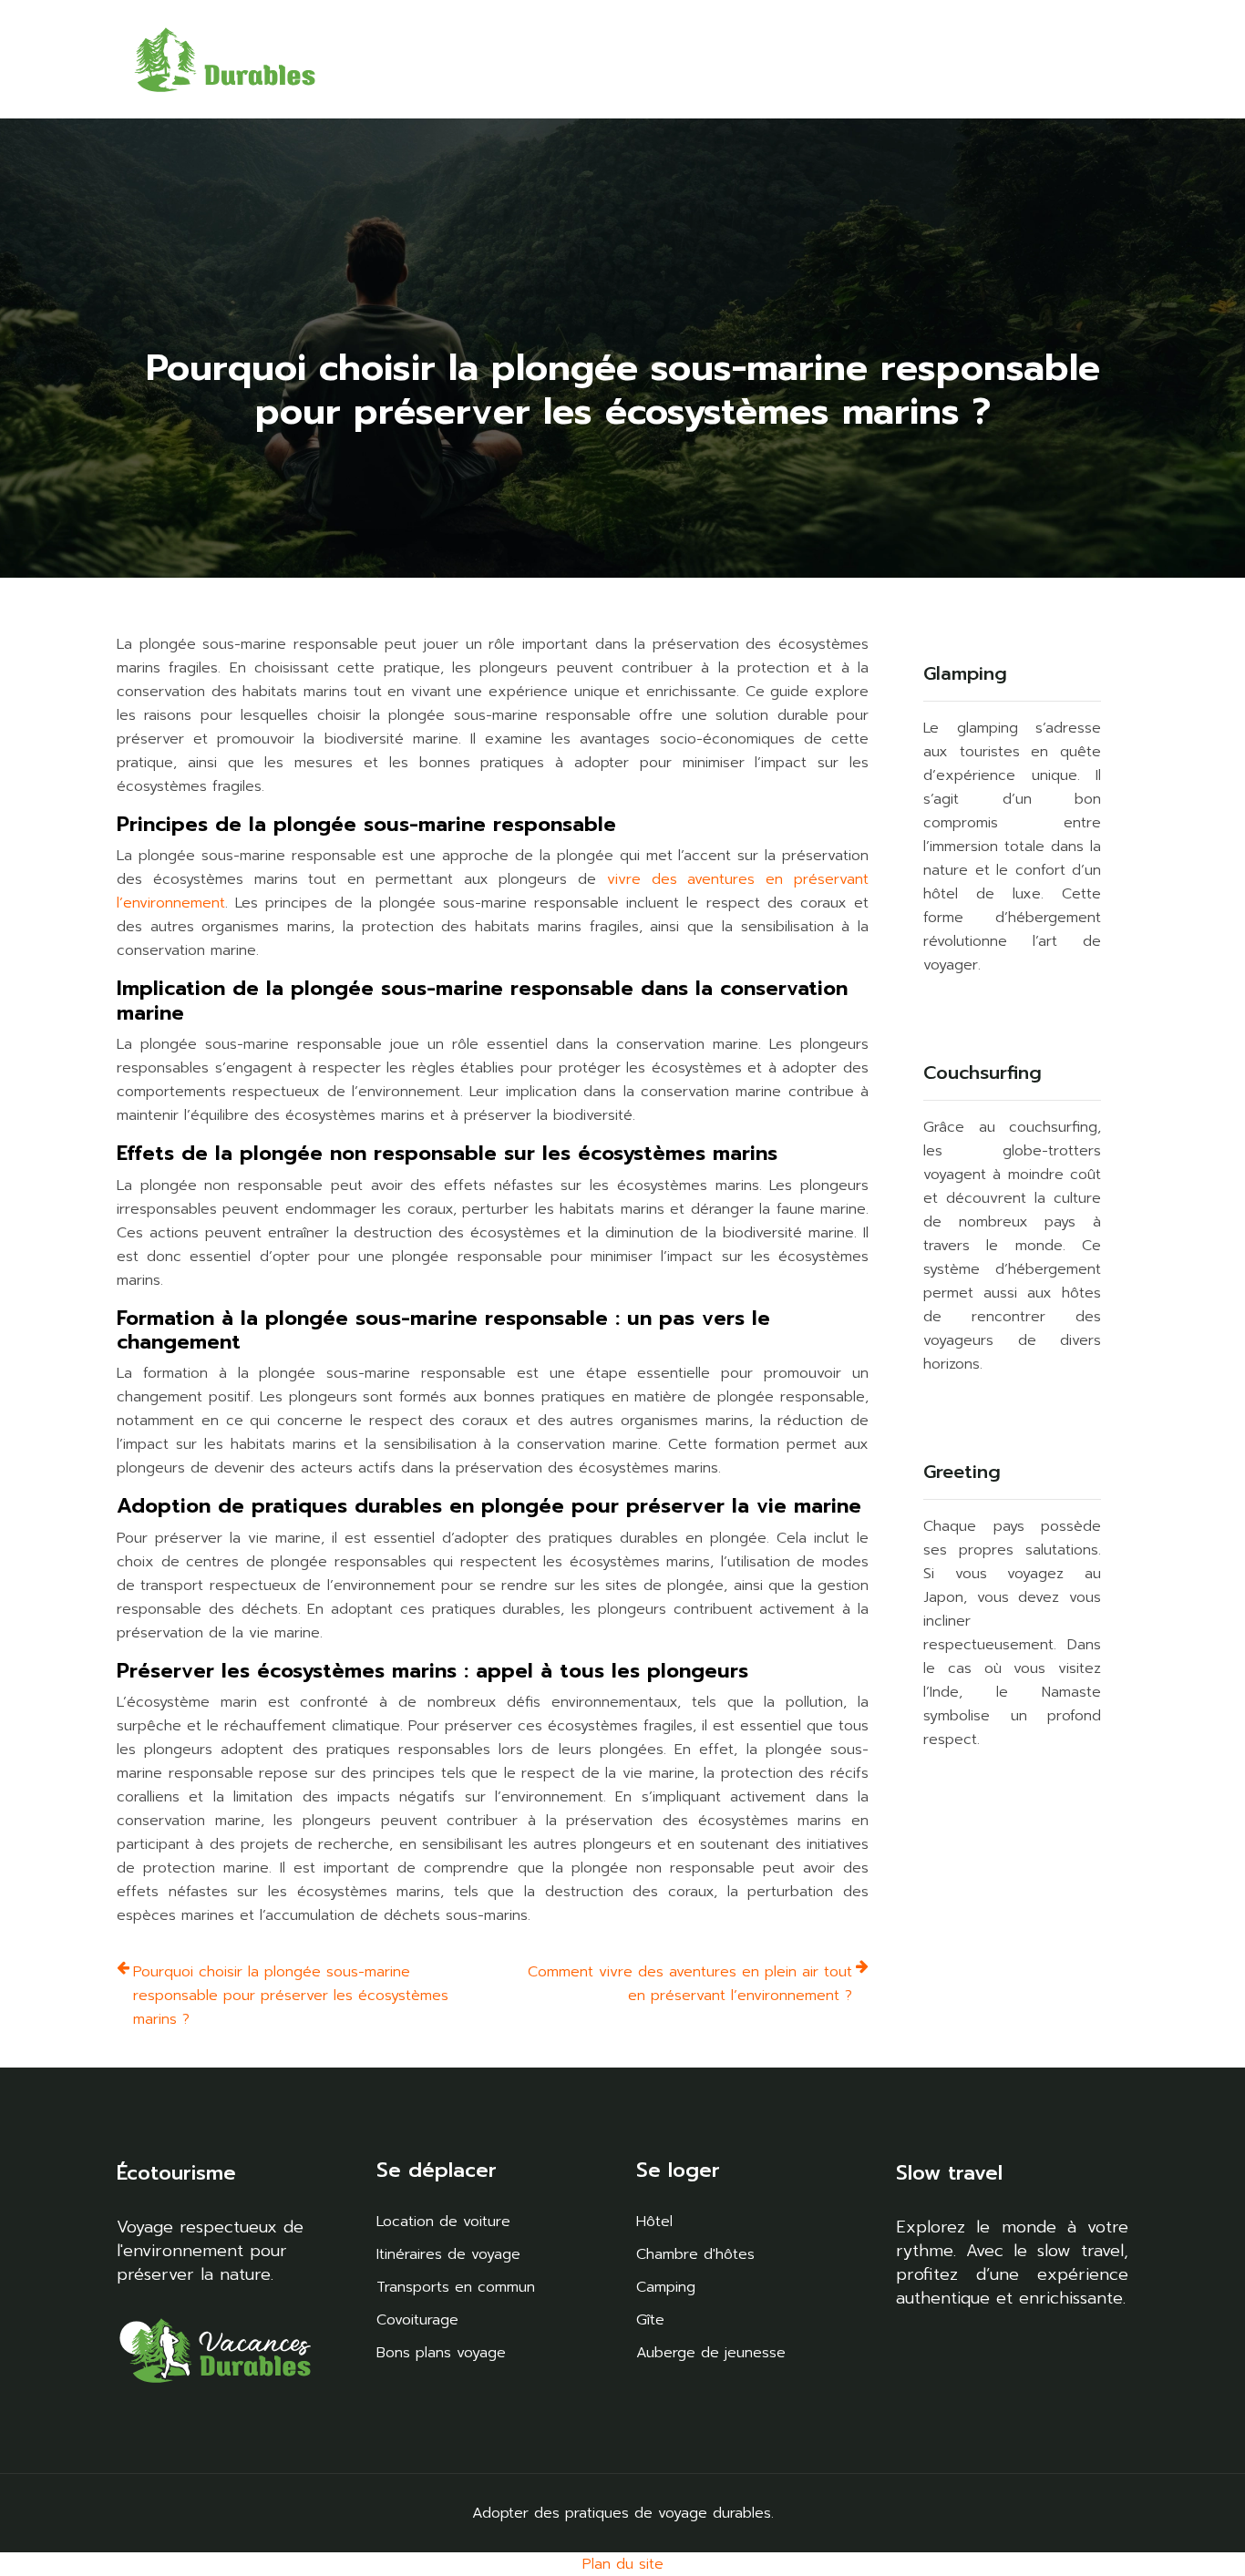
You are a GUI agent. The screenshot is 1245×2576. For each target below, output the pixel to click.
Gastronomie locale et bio (679, 59)
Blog (1094, 46)
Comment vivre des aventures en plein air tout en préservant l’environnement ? (690, 1984)
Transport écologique (988, 59)
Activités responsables (535, 59)
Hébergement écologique (841, 59)
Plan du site (623, 2564)
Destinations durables (393, 59)
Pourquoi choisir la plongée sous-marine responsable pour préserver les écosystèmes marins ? (291, 1996)
